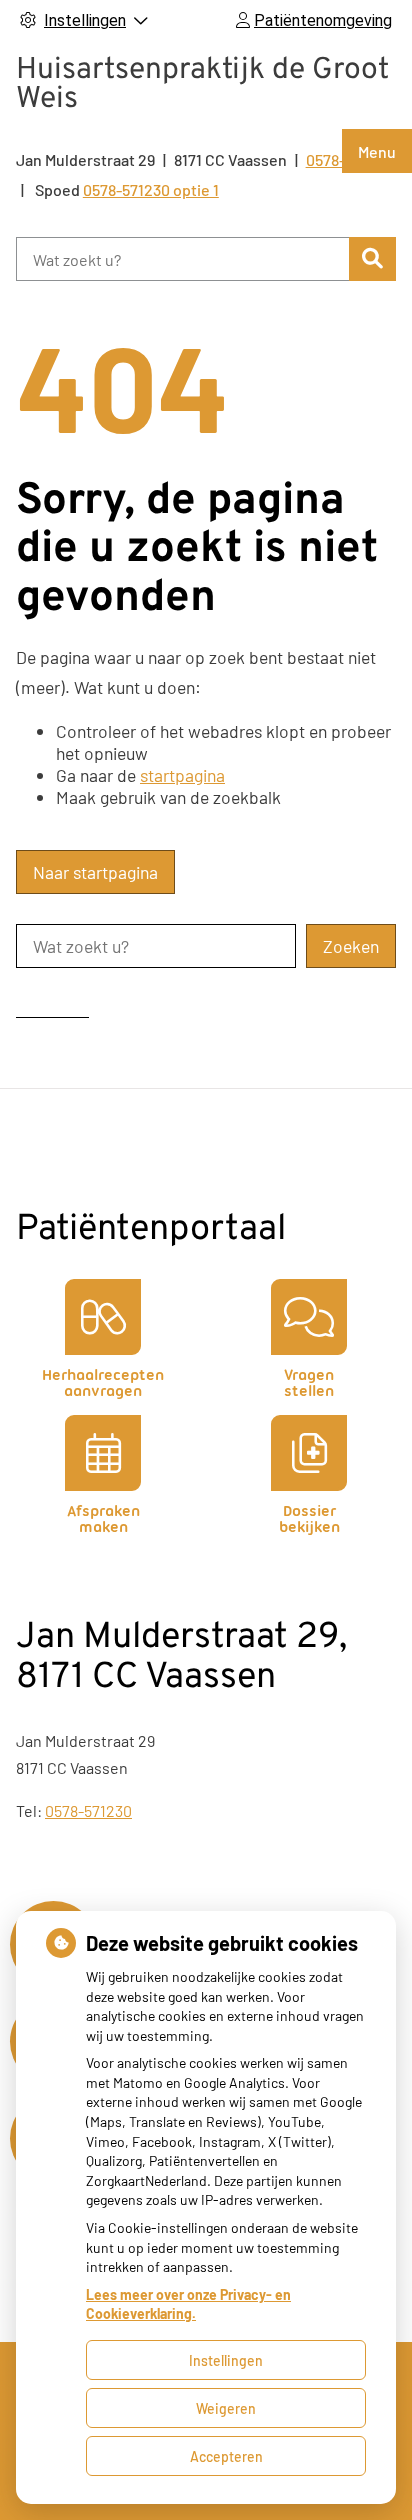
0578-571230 (88, 1810)
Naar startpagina (95, 872)
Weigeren (226, 2408)
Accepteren (226, 2456)
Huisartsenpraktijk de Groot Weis (202, 85)
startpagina (182, 775)
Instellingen (226, 2360)
